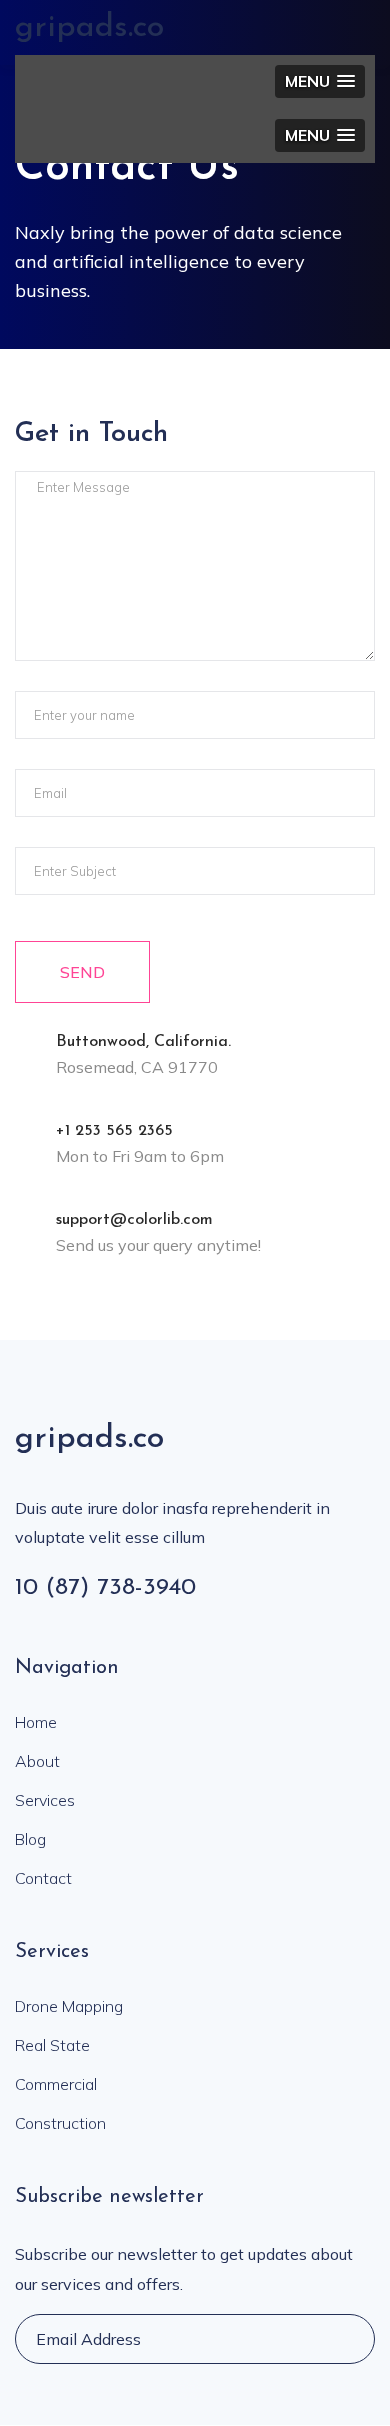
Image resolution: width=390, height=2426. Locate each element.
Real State (52, 2045)
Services (45, 1800)
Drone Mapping (69, 2006)
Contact (43, 1878)
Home (36, 1722)
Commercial (56, 2084)
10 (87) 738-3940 (105, 1588)
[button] (320, 81)
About (37, 1761)
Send (82, 972)
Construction (60, 2123)
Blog (30, 1839)
